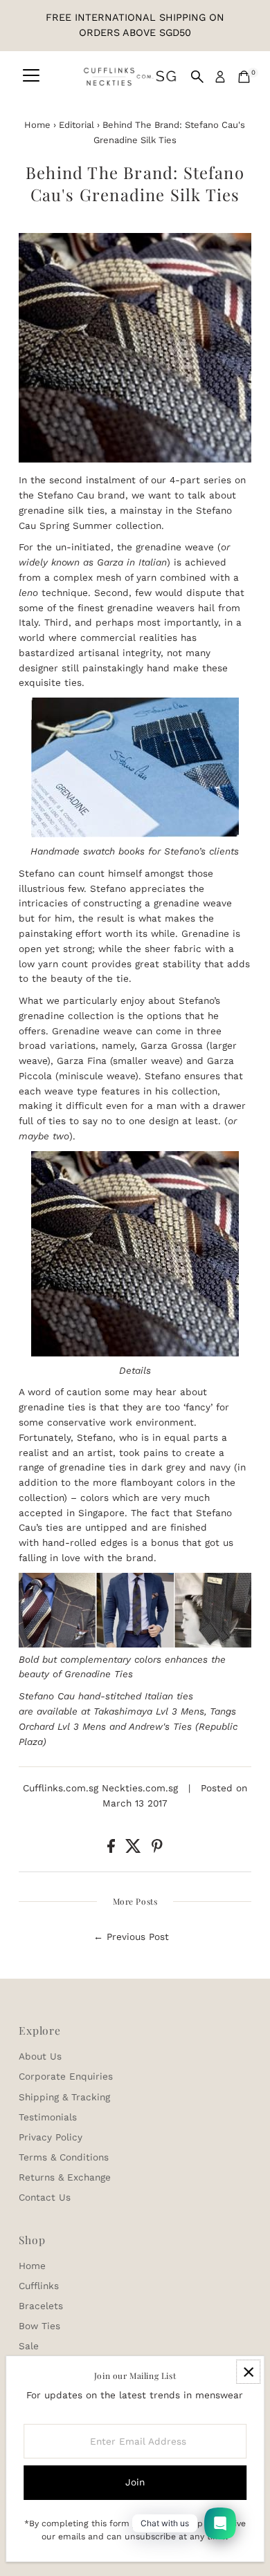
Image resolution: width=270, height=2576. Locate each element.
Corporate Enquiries (66, 2076)
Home (37, 125)
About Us (40, 2056)
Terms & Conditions (64, 2157)
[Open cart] (244, 77)
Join (135, 2482)
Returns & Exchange (65, 2177)
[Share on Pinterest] (157, 1849)
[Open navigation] (31, 77)
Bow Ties (39, 2326)
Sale (29, 2346)
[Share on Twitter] (135, 1849)
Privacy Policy (51, 2137)
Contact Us (45, 2197)
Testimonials (48, 2117)
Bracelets (41, 2306)
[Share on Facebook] (113, 1849)
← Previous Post (131, 1936)
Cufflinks (39, 2286)
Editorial (76, 125)
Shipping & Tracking (64, 2097)
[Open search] (197, 77)
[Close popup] (248, 2372)
